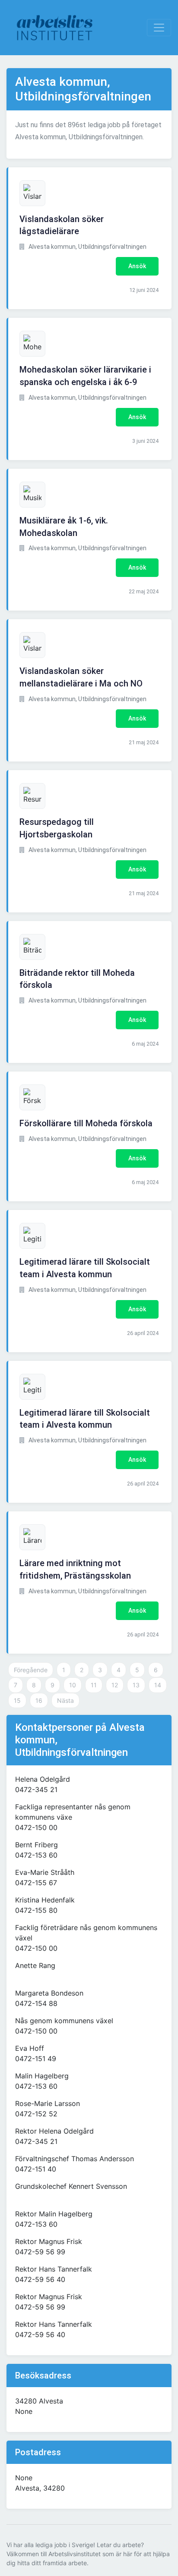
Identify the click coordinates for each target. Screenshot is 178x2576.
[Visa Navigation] (159, 28)
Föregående (31, 1670)
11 (94, 1685)
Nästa (65, 1700)
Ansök (137, 266)
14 (158, 1685)
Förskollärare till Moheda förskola (86, 1123)
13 (136, 1685)
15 (17, 1700)
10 (73, 1685)
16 (39, 1700)
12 (115, 1685)
